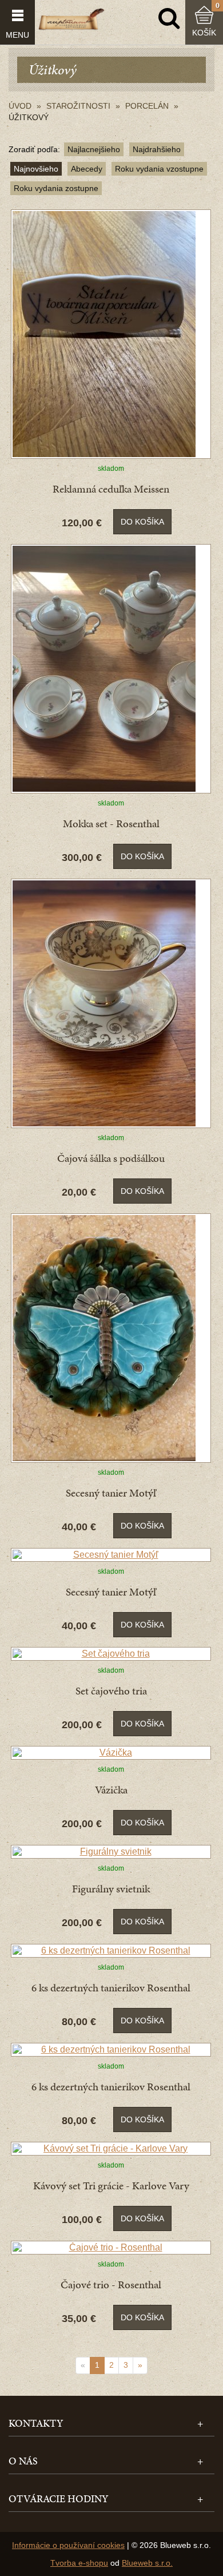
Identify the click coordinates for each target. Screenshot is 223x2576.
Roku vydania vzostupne (159, 169)
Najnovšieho (36, 169)
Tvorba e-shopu (79, 2563)
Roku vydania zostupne (56, 188)
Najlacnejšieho (94, 149)
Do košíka (142, 522)
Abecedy (87, 169)
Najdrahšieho (157, 149)
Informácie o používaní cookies (68, 2545)
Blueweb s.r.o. (147, 2563)
